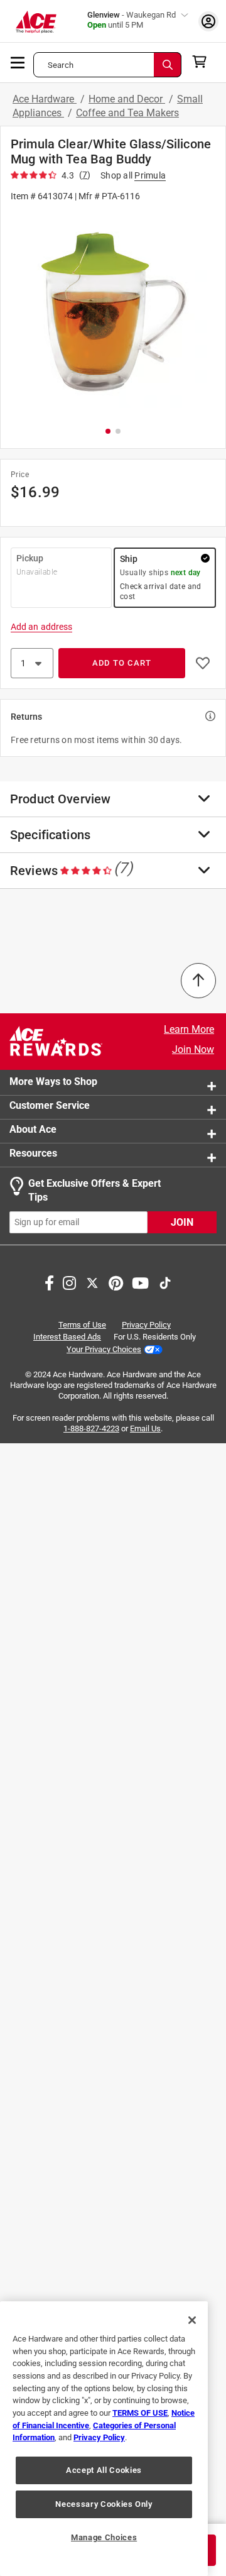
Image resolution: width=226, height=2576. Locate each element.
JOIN (182, 1222)
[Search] (168, 65)
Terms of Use (82, 1325)
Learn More (189, 1029)
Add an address (41, 627)
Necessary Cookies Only (104, 2504)
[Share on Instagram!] (69, 1282)
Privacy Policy (146, 1325)
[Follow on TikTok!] (165, 1282)
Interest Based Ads (67, 1337)
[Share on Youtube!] (140, 1282)
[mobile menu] (18, 62)
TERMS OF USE (140, 2413)
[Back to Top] (198, 981)
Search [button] (61, 65)
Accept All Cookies (104, 2470)
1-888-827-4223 (91, 1428)
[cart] (203, 62)
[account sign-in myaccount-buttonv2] (208, 21)
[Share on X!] (92, 1282)
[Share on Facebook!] (49, 1282)
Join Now (193, 1049)
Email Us (145, 1428)
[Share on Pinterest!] (116, 1282)
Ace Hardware (45, 99)
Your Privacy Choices (104, 1349)
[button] (113, 313)
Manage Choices (104, 2537)
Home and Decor (127, 99)
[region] (104, 2439)
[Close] (192, 2320)
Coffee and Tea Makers (127, 113)
